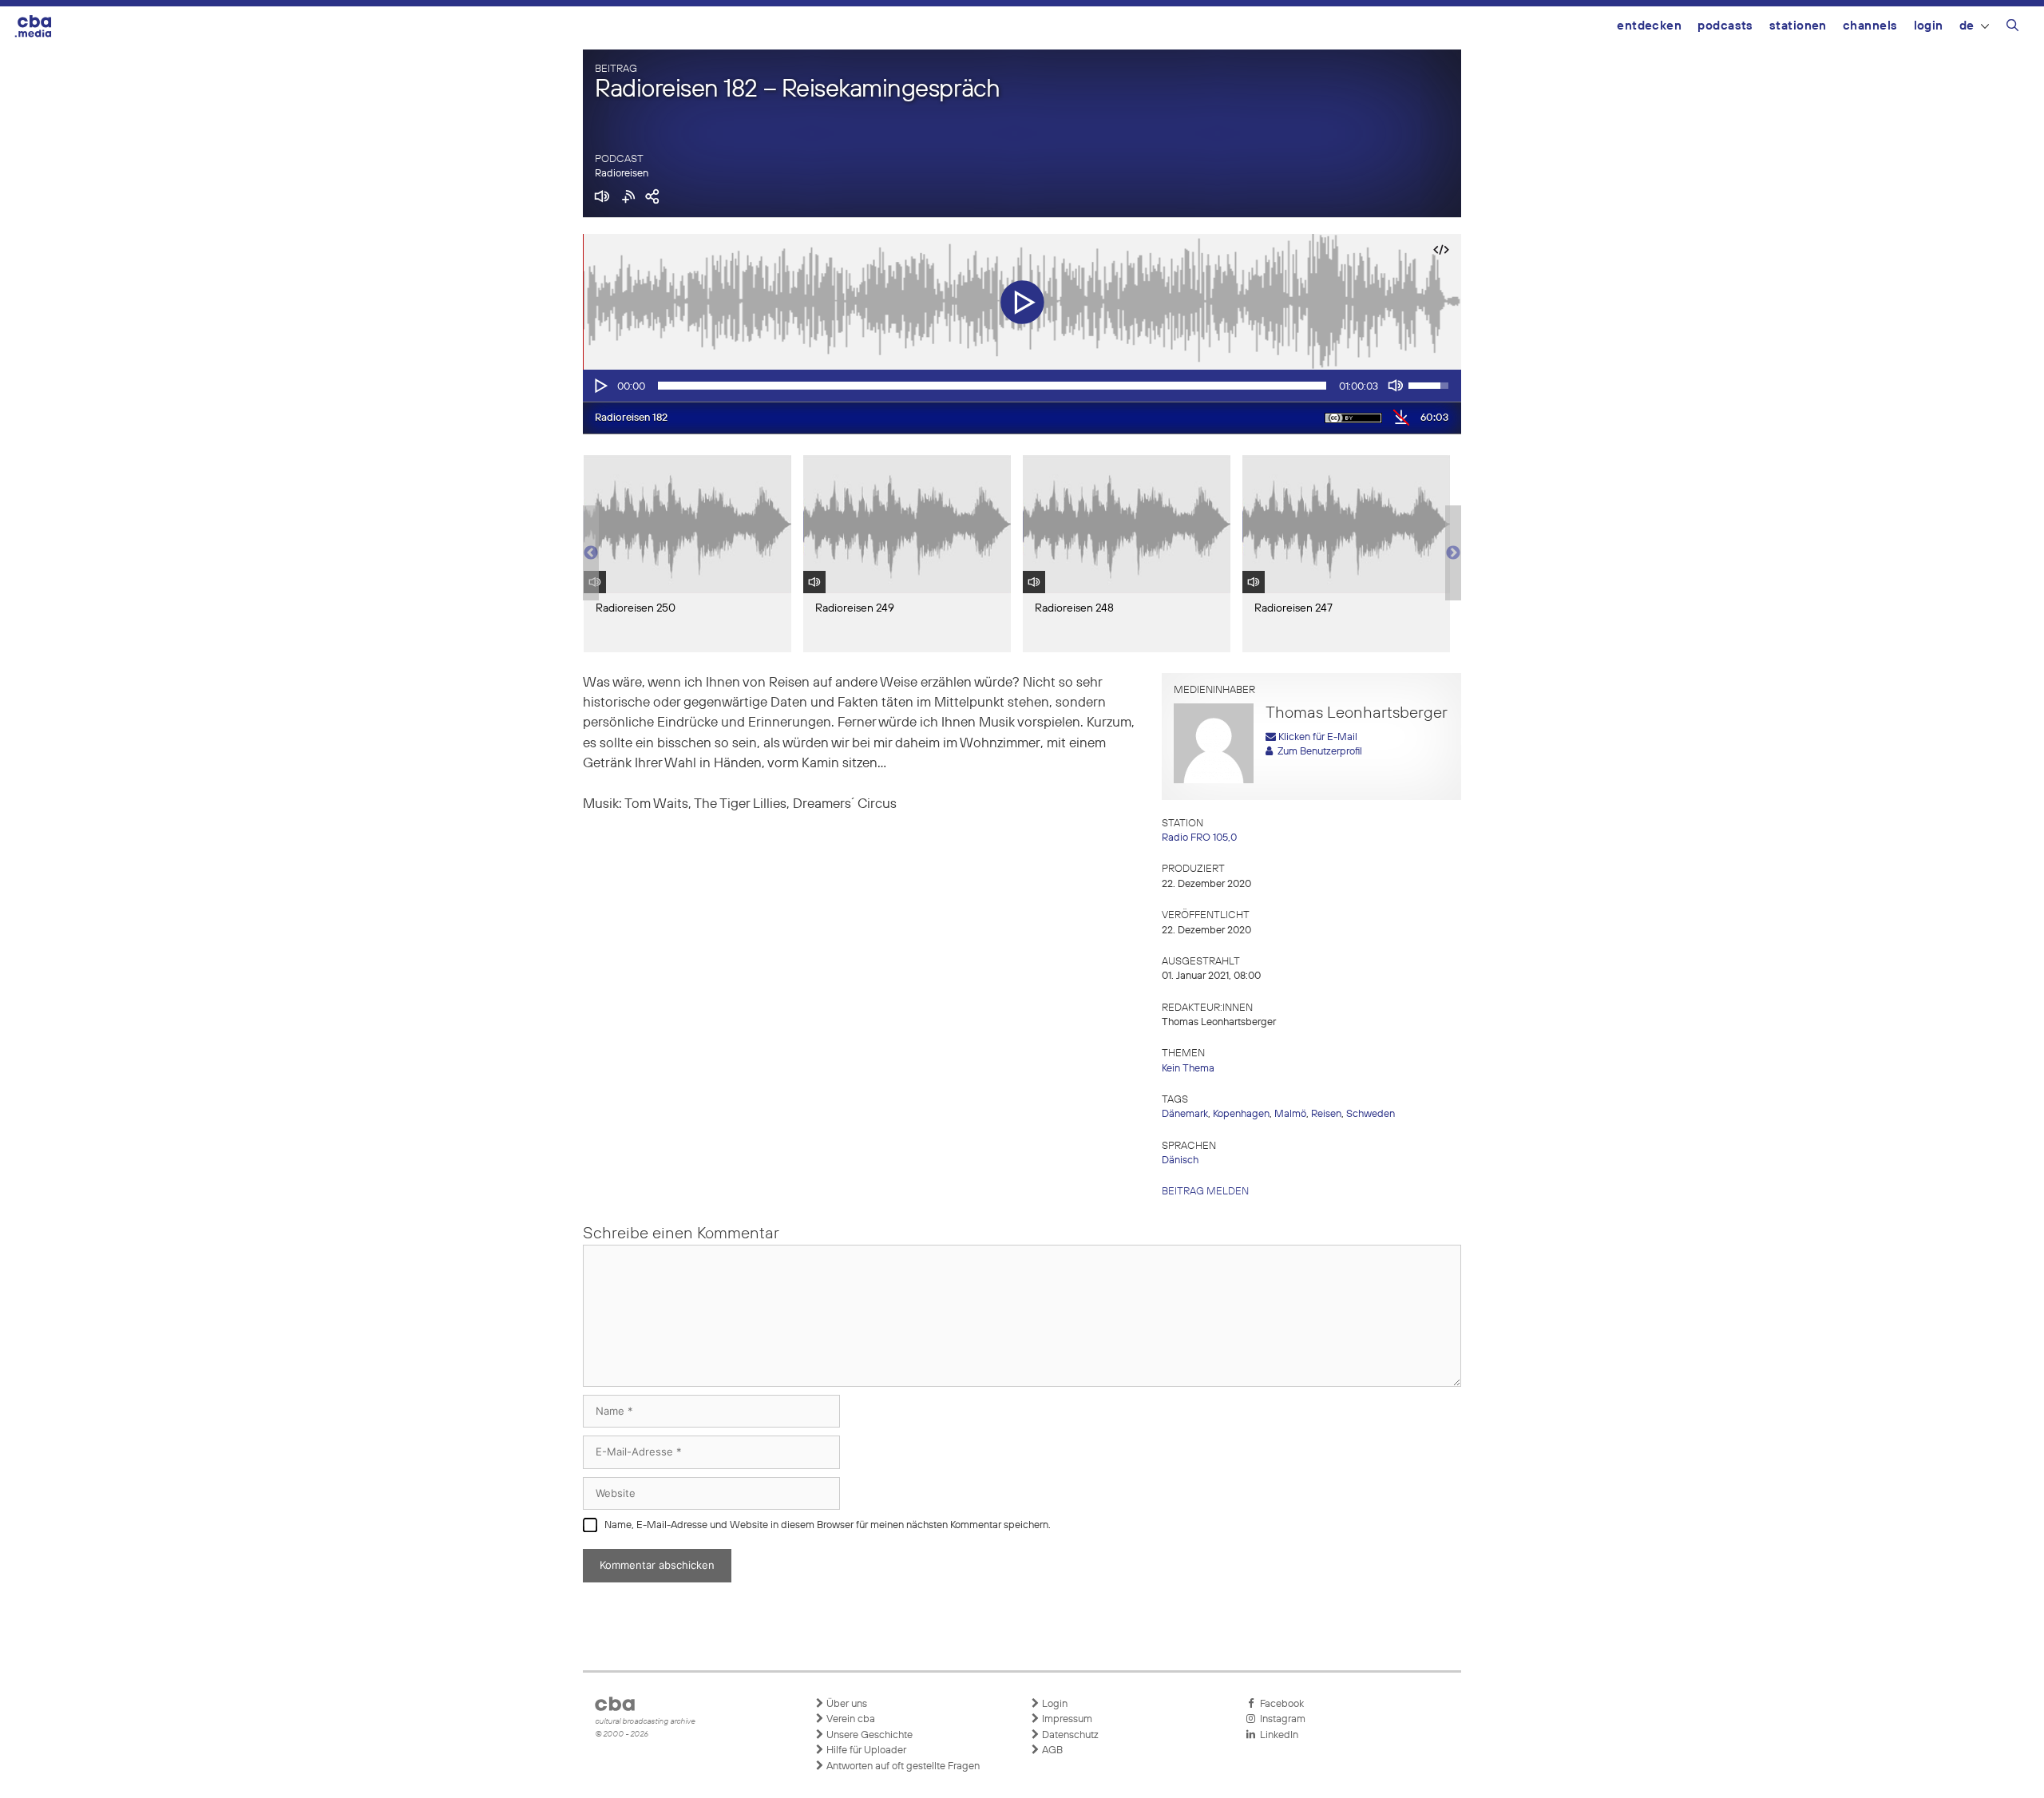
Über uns (846, 1704)
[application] (1022, 386)
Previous (591, 553)
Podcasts (1725, 26)
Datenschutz (1069, 1735)
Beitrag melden (1205, 1192)
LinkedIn (1277, 1735)
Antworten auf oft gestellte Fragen (902, 1766)
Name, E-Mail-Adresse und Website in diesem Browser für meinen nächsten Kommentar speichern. (828, 1525)
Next (1453, 553)
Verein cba (850, 1719)
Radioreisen (622, 174)
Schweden (1371, 1114)
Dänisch (1180, 1160)
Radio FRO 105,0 (1199, 838)
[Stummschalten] (1396, 386)
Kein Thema (1188, 1069)
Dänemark (1185, 1114)
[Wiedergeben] (600, 386)
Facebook (1279, 1704)
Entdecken (1649, 26)
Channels (1870, 26)
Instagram (1280, 1719)
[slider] (992, 386)
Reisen (1326, 1114)
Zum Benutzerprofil (1317, 752)
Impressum (1066, 1719)
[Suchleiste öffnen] (2012, 28)
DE (1967, 26)
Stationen (1798, 26)
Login (1929, 26)
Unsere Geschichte (868, 1735)
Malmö (1290, 1114)
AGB (1051, 1750)
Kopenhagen (1241, 1114)
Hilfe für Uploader (865, 1750)
